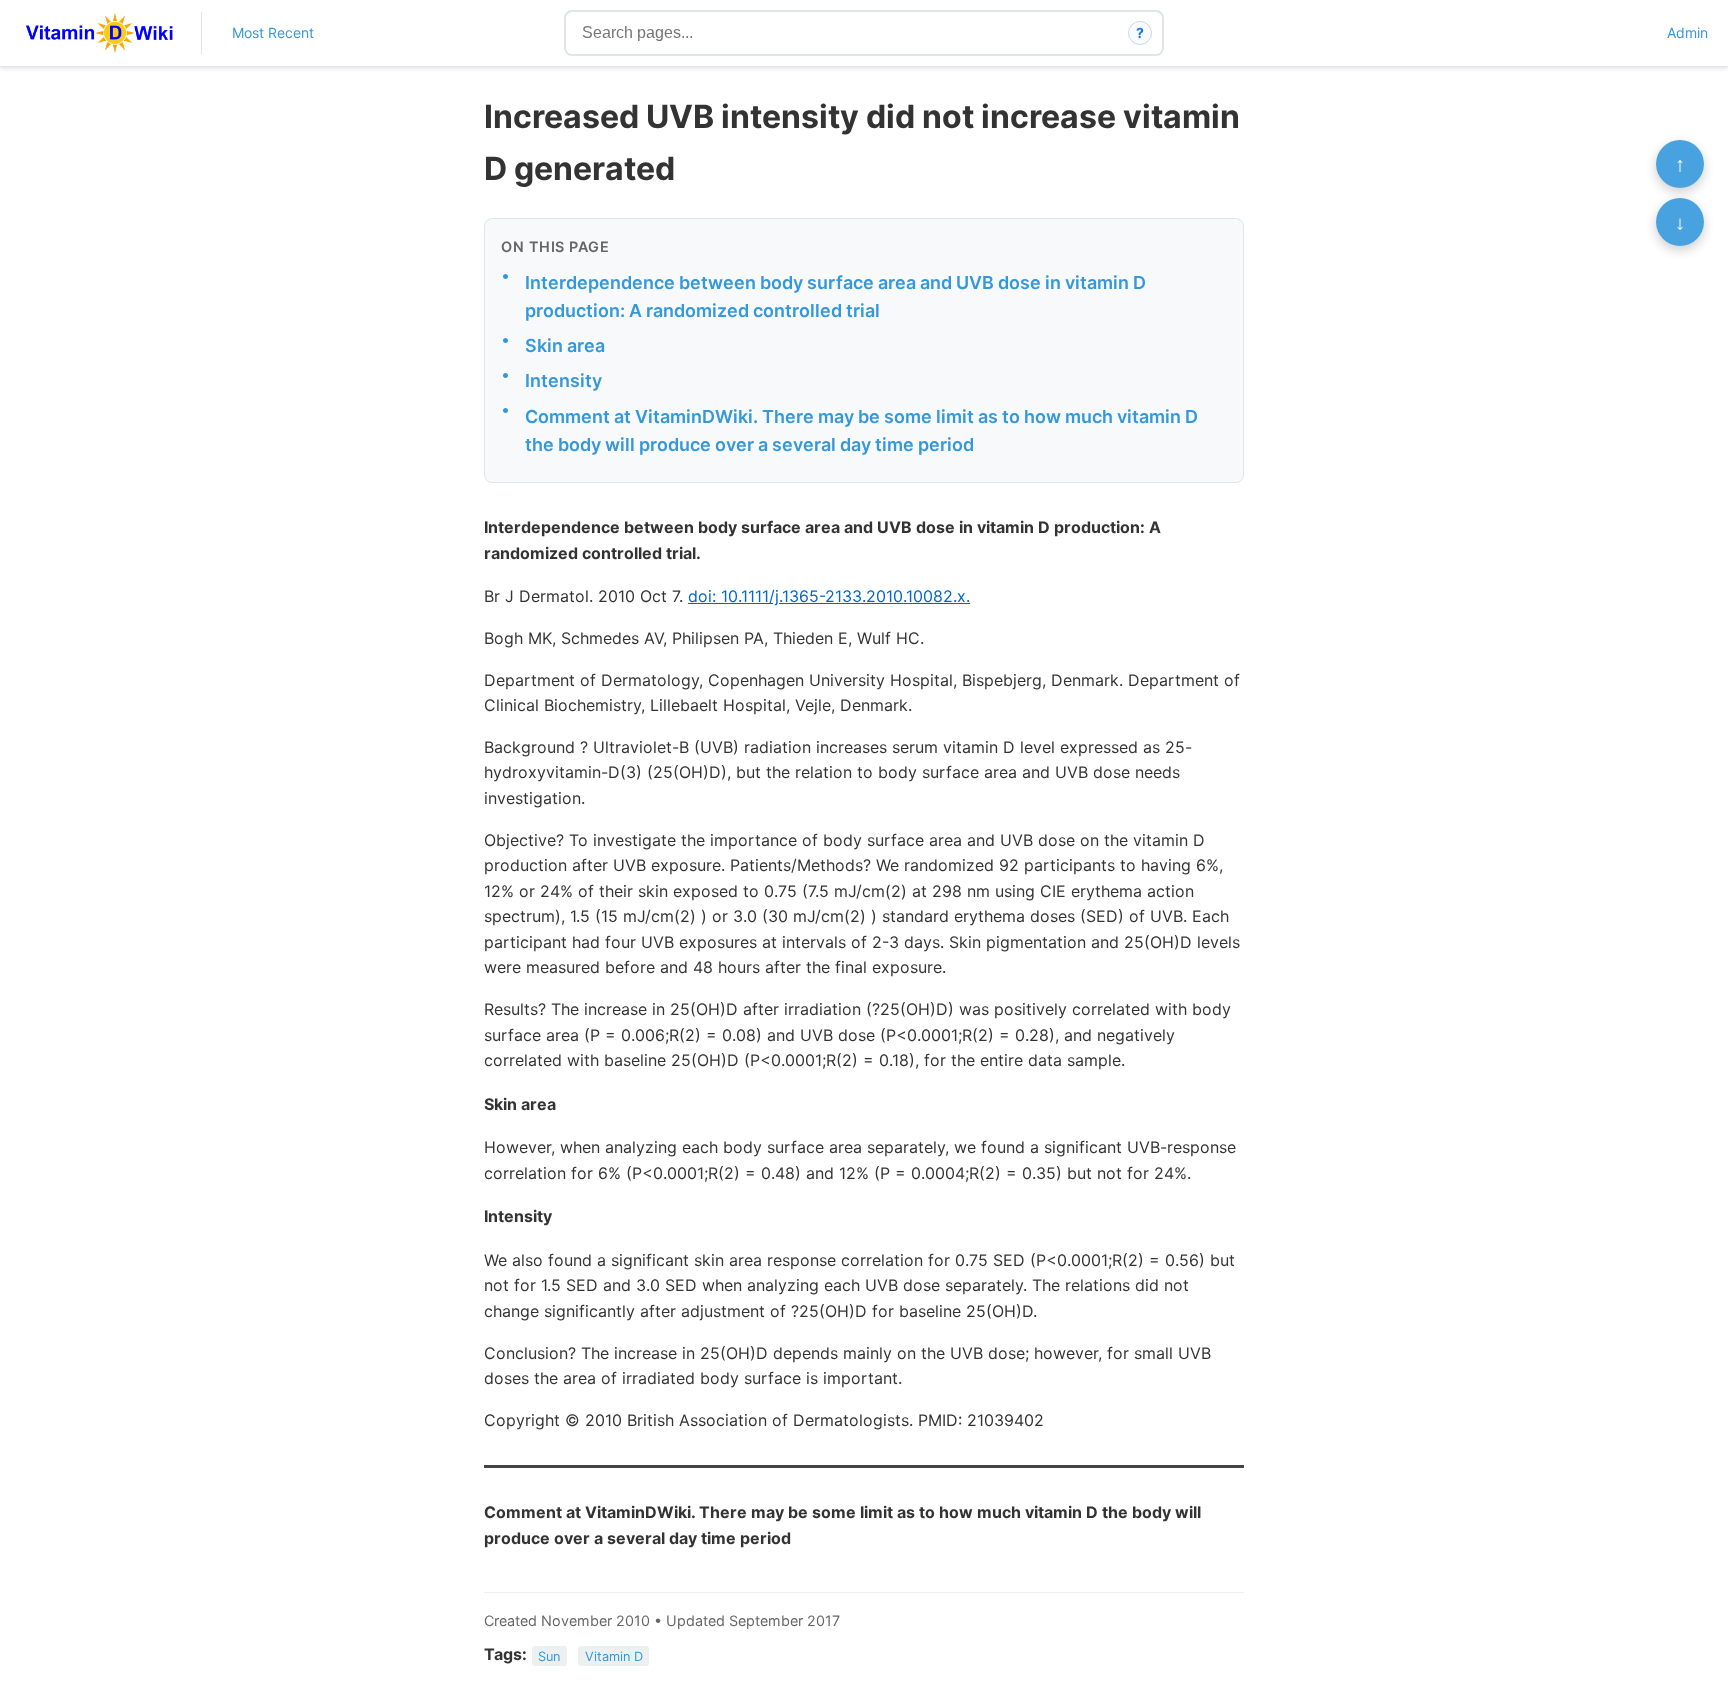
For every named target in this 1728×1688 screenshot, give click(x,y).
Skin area (565, 345)
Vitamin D (614, 1655)
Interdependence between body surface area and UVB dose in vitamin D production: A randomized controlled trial (835, 297)
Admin (1687, 32)
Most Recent (273, 32)
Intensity (563, 380)
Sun (549, 1655)
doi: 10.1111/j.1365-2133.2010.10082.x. (829, 596)
